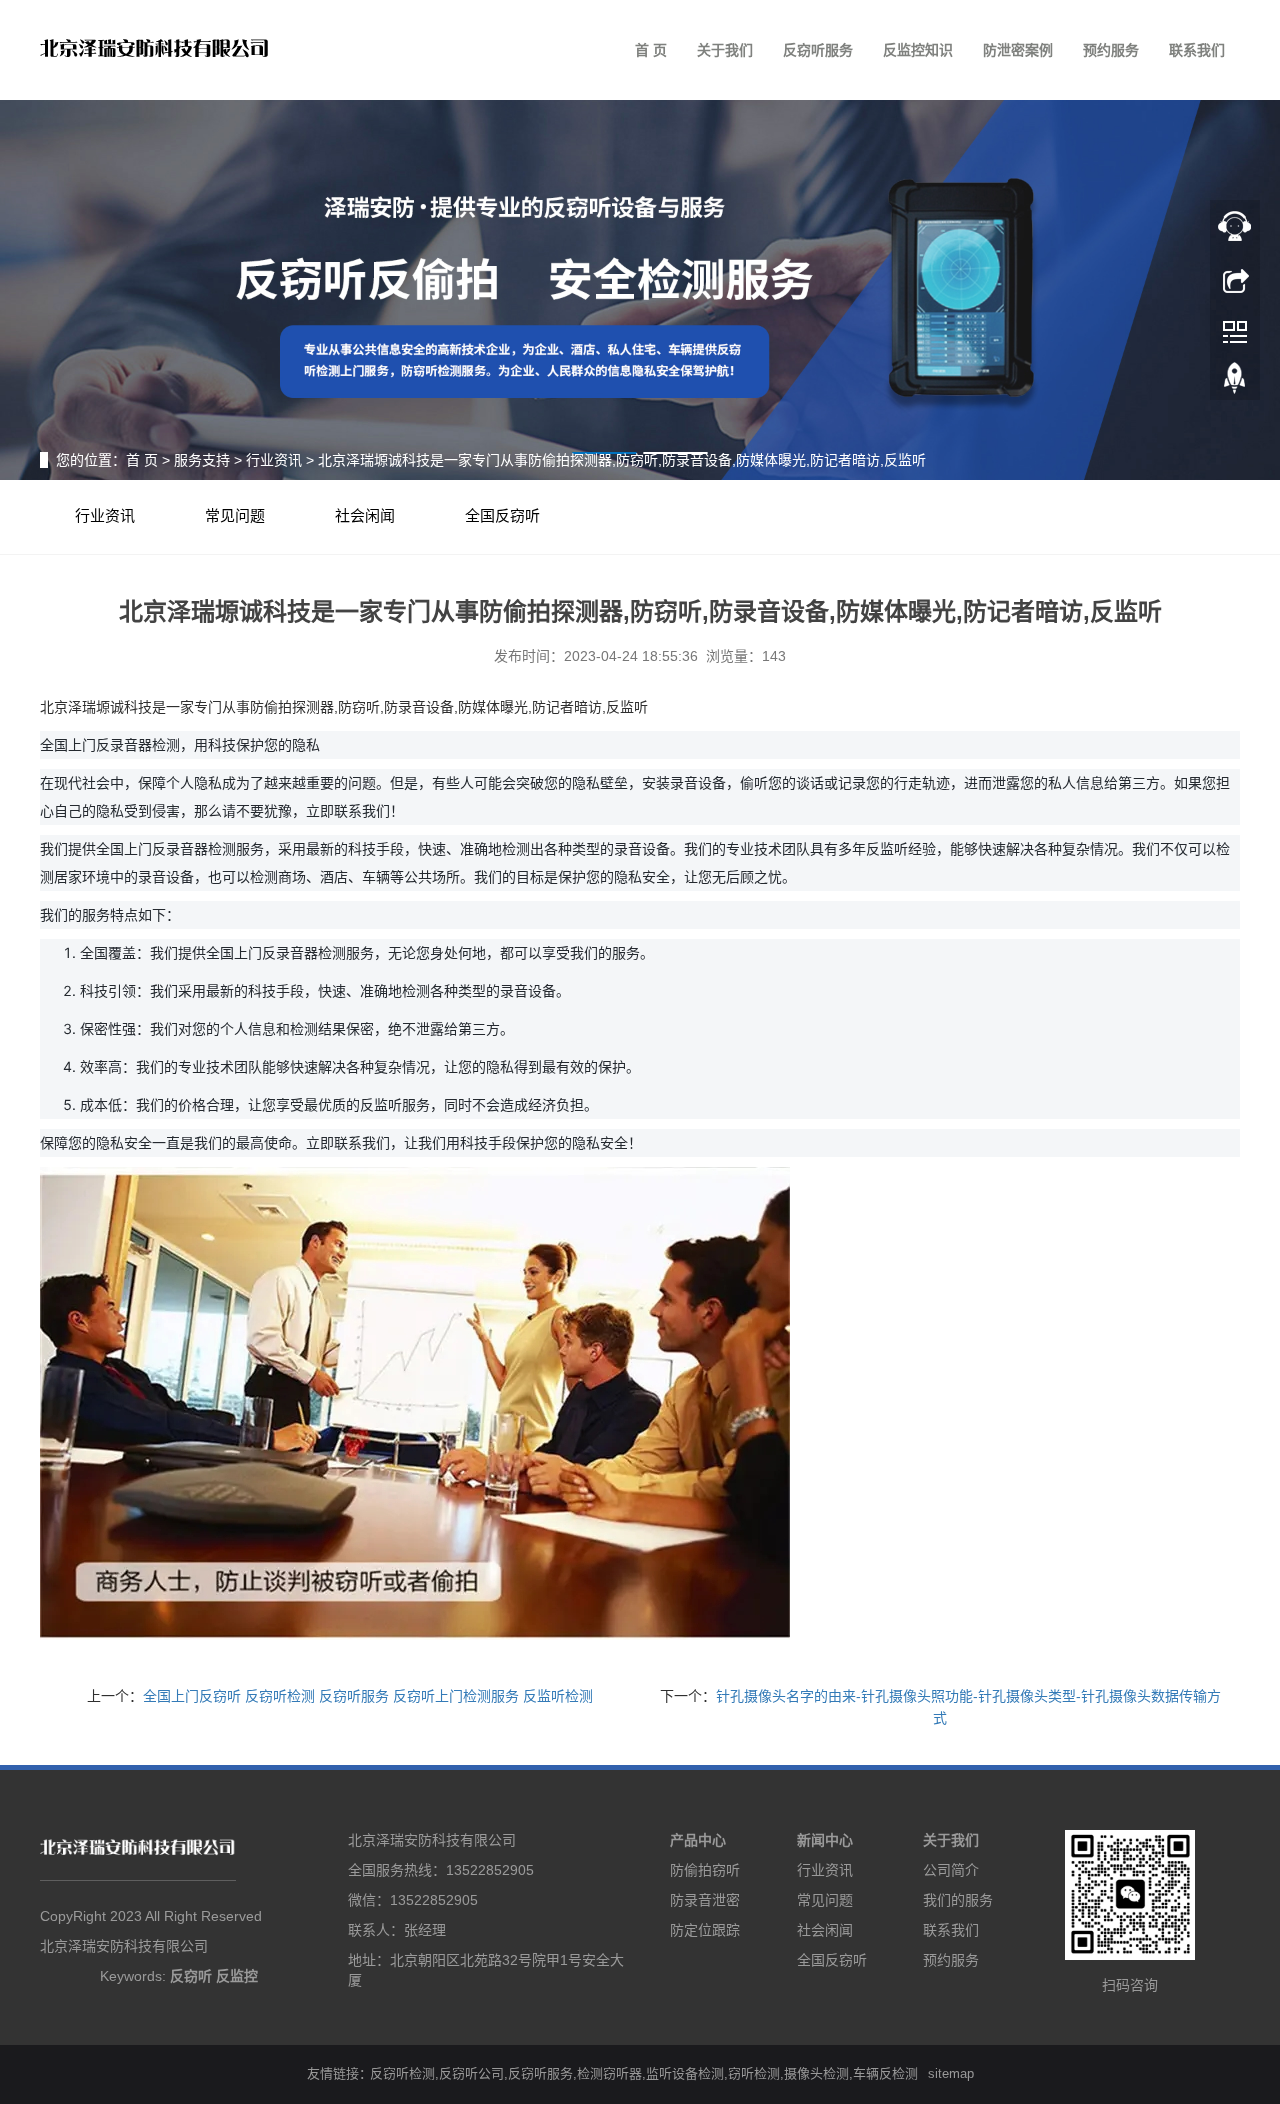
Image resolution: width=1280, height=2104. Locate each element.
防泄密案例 (1018, 50)
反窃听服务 (818, 50)
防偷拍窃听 (705, 1870)
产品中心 (698, 1840)
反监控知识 (918, 50)
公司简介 (951, 1870)
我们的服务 (958, 1900)
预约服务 (1111, 50)
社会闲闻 (365, 516)
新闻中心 (825, 1840)
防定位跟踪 (705, 1930)
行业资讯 (274, 460)
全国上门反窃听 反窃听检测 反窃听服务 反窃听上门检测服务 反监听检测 (368, 1696)
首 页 (651, 50)
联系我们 (1197, 50)
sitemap (951, 2073)
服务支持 (202, 460)
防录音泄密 (705, 1900)
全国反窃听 (502, 516)
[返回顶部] (1235, 383)
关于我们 (725, 50)
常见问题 (235, 516)
